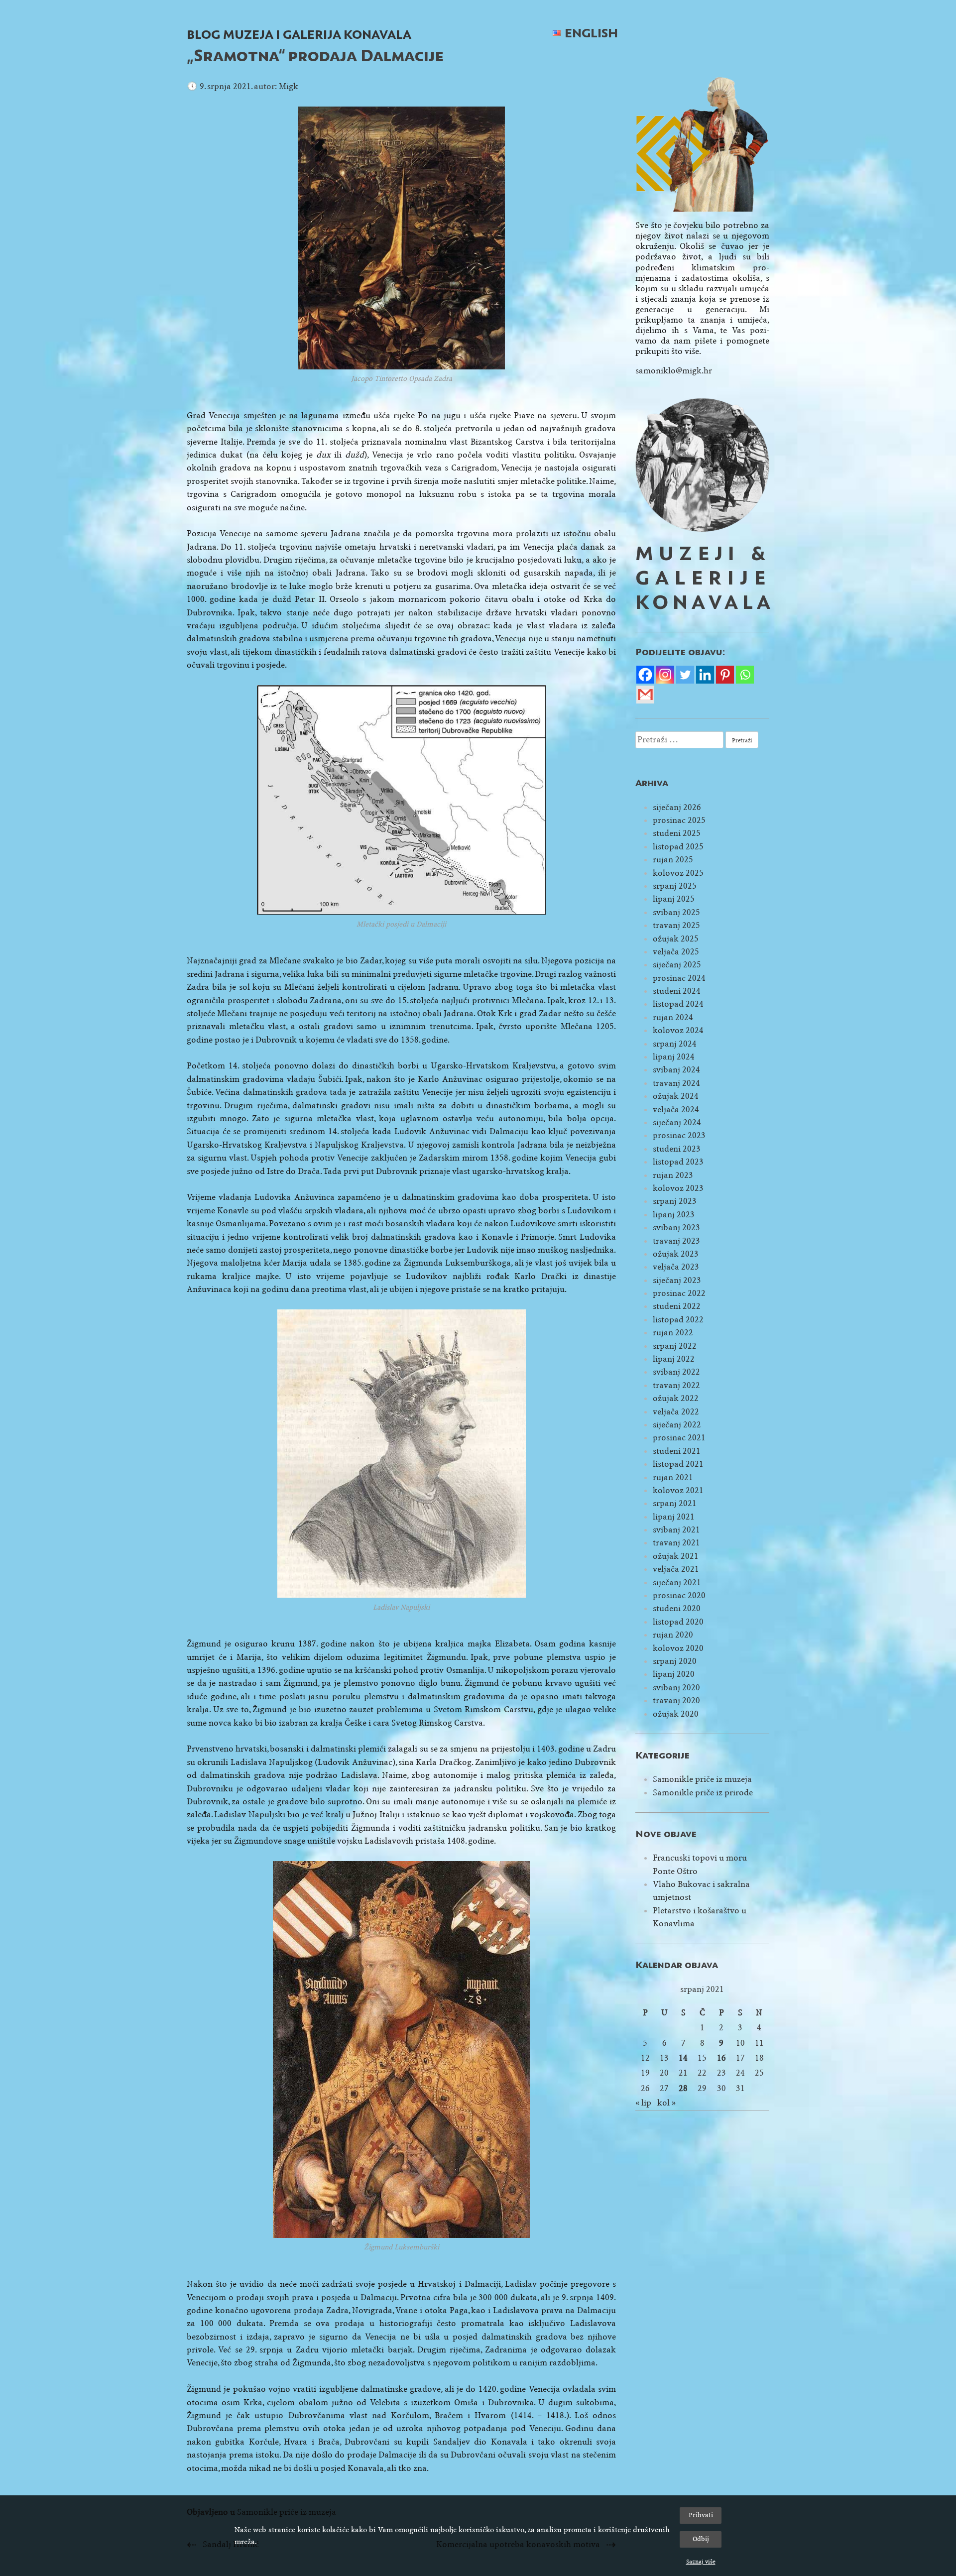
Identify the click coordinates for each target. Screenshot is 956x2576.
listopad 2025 (678, 847)
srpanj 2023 (675, 1201)
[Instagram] (665, 675)
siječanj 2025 (677, 965)
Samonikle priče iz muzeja (702, 1779)
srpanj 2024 (675, 1044)
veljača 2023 (676, 1267)
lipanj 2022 (674, 1359)
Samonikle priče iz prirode (703, 1793)
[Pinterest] (725, 675)
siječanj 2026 (677, 807)
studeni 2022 (677, 1306)
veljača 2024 (676, 1110)
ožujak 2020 (676, 1714)
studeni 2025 (677, 833)
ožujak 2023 (676, 1254)
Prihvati (701, 2515)
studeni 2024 (677, 991)
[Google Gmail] (645, 695)
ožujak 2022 (676, 1398)
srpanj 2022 (675, 1346)
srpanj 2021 (675, 1503)
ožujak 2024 (676, 1096)
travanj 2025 (676, 925)
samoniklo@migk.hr (674, 371)
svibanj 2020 (676, 1688)
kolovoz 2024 (678, 1030)
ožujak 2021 (676, 1556)
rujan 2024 (673, 1017)
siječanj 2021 (677, 1582)
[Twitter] (685, 675)
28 (683, 2088)
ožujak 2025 (676, 939)
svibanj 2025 (676, 912)
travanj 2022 (676, 1385)
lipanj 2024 (674, 1057)
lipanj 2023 (674, 1215)
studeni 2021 (677, 1451)
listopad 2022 (678, 1320)
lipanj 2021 (674, 1517)
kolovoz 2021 (678, 1490)
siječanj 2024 (677, 1122)
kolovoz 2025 (678, 873)
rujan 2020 (673, 1635)
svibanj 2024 (676, 1070)
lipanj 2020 (674, 1674)
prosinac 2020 (679, 1595)
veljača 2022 (676, 1412)
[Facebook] (645, 675)
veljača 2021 (676, 1569)
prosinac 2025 (679, 820)
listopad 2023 (678, 1162)
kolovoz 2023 (678, 1188)
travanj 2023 (676, 1241)
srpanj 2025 (675, 886)
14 (683, 2058)
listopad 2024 (678, 1004)
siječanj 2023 (677, 1280)
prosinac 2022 (679, 1293)
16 (721, 2058)
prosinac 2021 (679, 1438)
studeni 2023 (677, 1149)
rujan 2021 (673, 1477)
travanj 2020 (676, 1700)
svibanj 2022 (676, 1372)
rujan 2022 (673, 1333)
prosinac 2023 (679, 1135)
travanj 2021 (676, 1543)
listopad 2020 (678, 1622)
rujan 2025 (673, 860)
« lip (643, 2103)
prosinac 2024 (679, 978)
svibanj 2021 (676, 1530)
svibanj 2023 (676, 1228)
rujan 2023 (673, 1175)
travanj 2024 (676, 1083)
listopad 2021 (678, 1464)
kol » (666, 2103)
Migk (289, 86)
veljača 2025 (676, 952)
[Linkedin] (705, 675)
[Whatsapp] (745, 675)
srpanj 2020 (675, 1661)
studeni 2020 (677, 1608)
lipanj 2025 (674, 899)
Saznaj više (701, 2562)
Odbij (701, 2539)
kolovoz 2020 (678, 1648)
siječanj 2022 (677, 1425)
